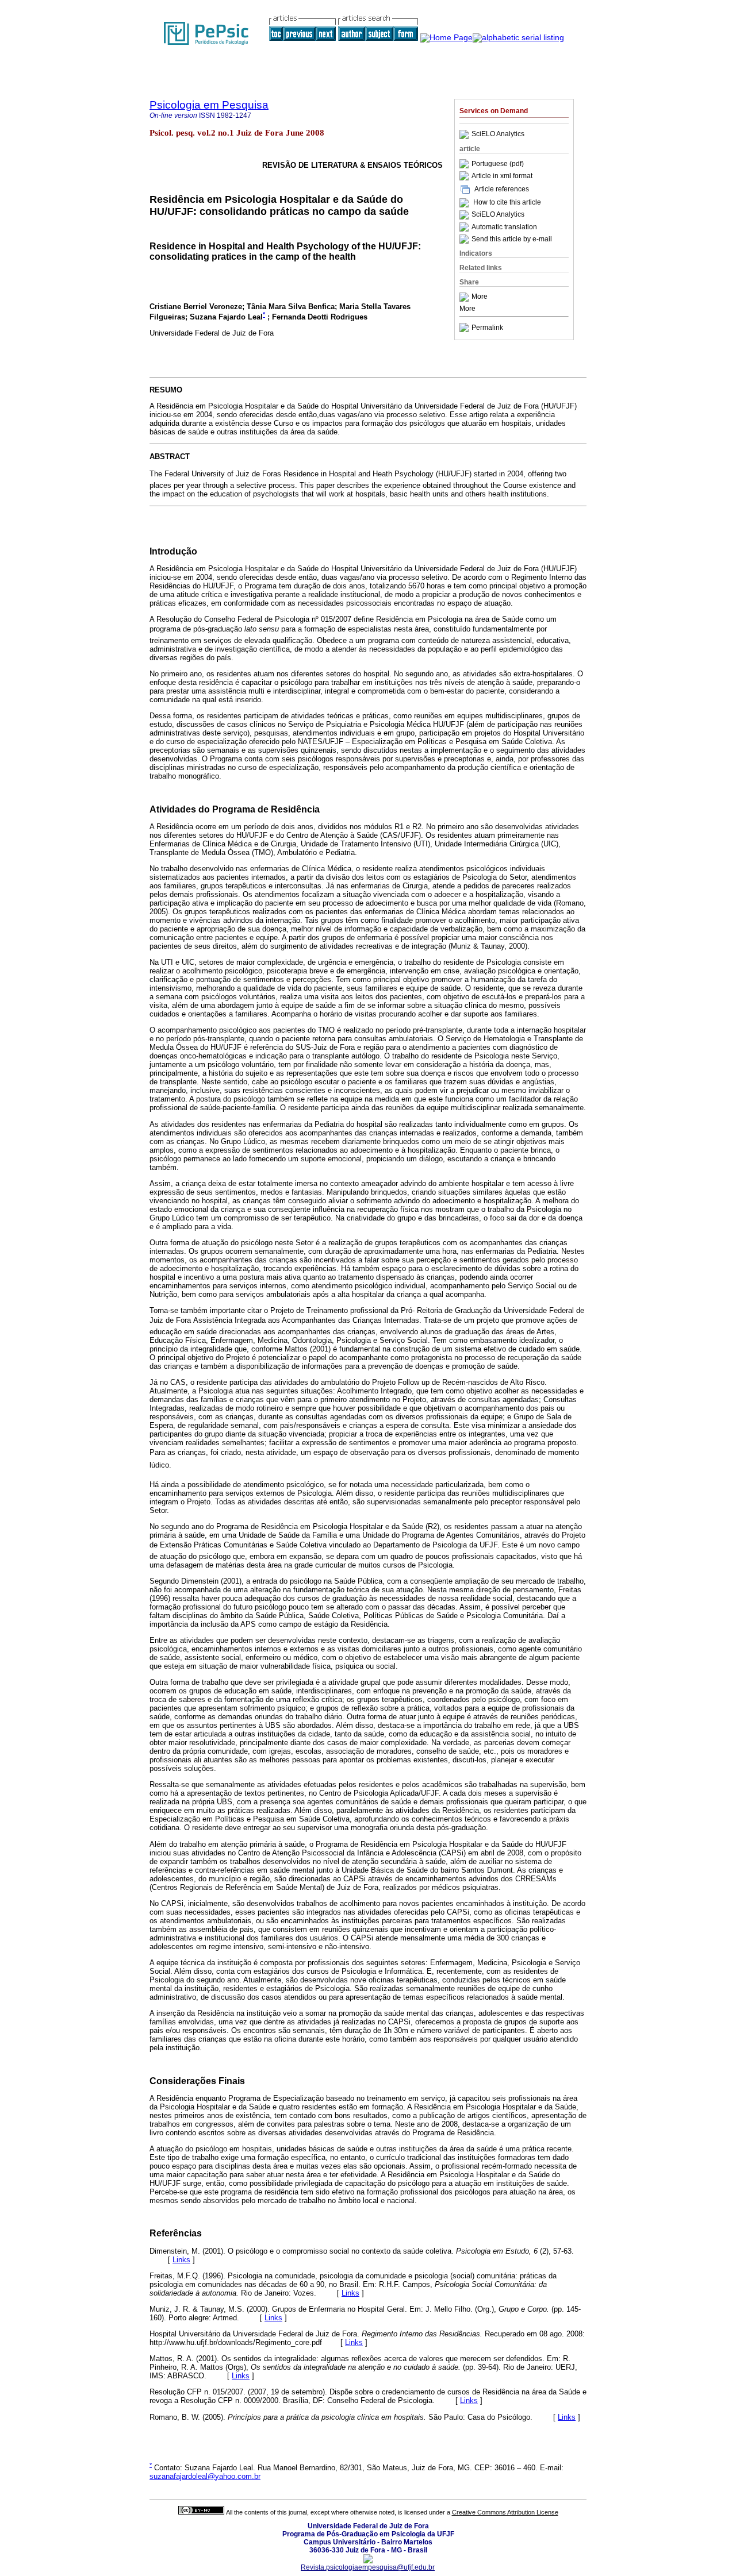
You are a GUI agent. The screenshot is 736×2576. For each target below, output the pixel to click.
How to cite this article (507, 203)
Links (181, 2260)
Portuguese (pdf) (498, 164)
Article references (502, 189)
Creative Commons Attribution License (505, 2512)
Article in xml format (502, 176)
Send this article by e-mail (512, 239)
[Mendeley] (465, 297)
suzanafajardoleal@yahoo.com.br (205, 2476)
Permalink (487, 328)
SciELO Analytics (498, 134)
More (480, 297)
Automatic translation (504, 227)
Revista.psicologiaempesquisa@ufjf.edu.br (368, 2567)
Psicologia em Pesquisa (209, 105)
